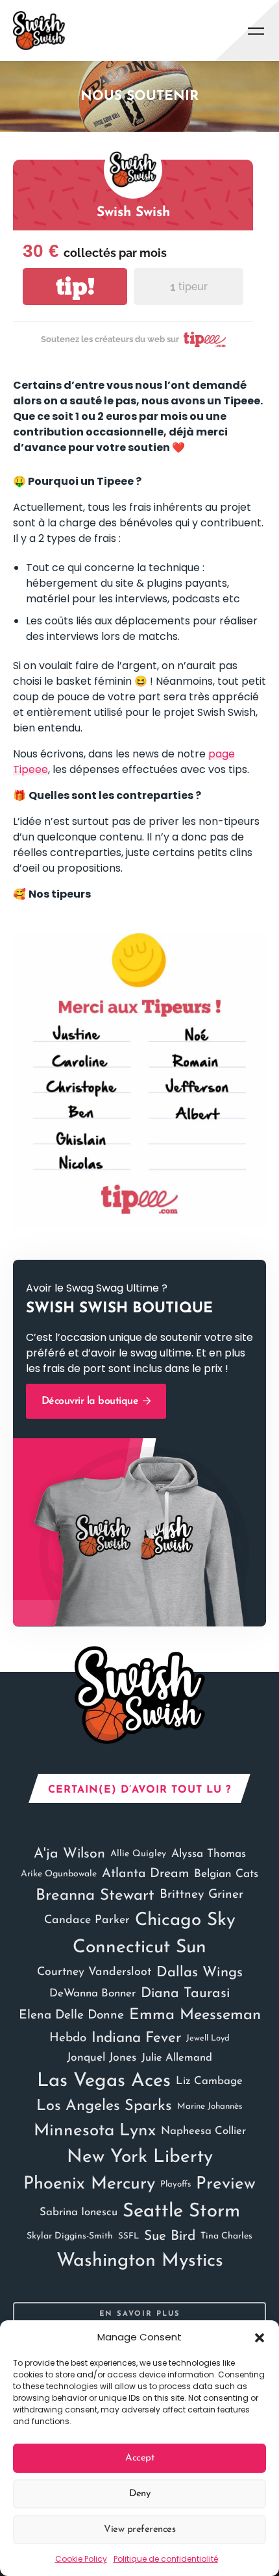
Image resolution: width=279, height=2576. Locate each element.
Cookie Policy (81, 2559)
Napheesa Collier (203, 2131)
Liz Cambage (209, 2081)
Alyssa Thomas (209, 1854)
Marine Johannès (210, 2106)
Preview (226, 2184)
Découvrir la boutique (91, 1401)
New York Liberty (140, 2157)
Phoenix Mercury (89, 2184)
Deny (139, 2494)
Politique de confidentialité (166, 2559)
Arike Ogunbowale (59, 1874)
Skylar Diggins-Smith (70, 2236)
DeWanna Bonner (92, 1993)
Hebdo (68, 2038)
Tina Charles (226, 2236)
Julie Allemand (177, 2058)
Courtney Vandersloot (94, 1972)
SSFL (128, 2236)
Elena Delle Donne (71, 2016)
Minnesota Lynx (95, 2131)
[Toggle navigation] (256, 31)
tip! (75, 287)
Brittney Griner (201, 1895)
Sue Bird (170, 2236)
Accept (139, 2458)
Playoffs (176, 2184)
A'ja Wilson (69, 1854)
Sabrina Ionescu (79, 2212)
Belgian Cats (226, 1874)
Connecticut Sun (139, 1948)
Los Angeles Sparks (104, 2106)
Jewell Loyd (208, 2038)
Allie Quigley (138, 1854)
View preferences (139, 2530)
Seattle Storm (181, 2212)
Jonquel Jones (102, 2058)
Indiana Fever (136, 2038)
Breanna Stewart (95, 1896)
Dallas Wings (200, 1973)
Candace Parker (87, 1920)
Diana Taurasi (185, 1993)
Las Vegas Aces (104, 2081)
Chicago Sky (185, 1920)
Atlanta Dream (145, 1874)
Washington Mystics (140, 2261)
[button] (260, 2337)
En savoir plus (140, 2314)
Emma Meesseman (195, 2015)
